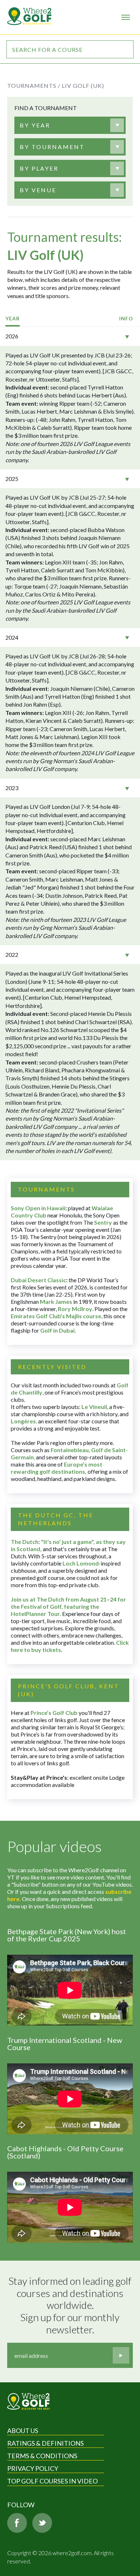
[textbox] (35, 125)
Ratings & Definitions (45, 2443)
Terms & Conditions (42, 2456)
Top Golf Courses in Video (52, 2481)
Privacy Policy (33, 2468)
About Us (23, 2431)
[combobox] (70, 125)
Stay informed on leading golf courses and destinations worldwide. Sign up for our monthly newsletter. (71, 2305)
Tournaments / (34, 85)
